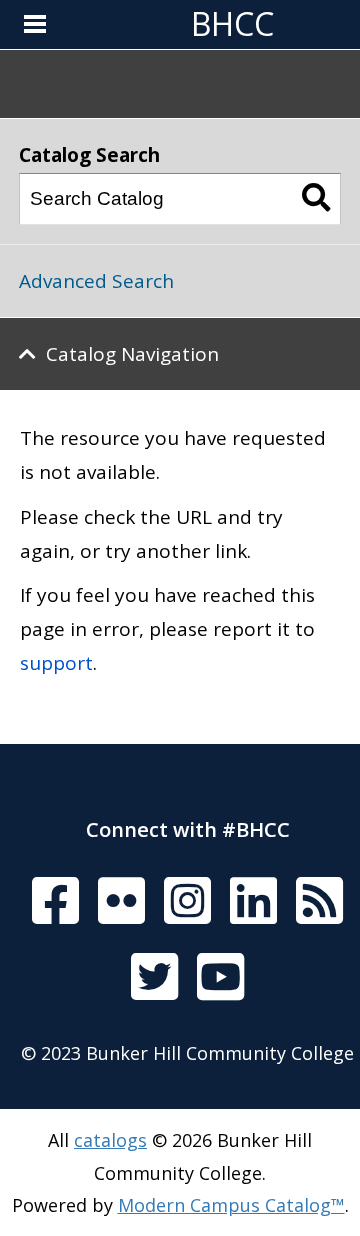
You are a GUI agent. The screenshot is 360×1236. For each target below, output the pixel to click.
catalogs (110, 1140)
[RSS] (319, 902)
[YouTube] (220, 978)
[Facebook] (55, 902)
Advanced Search (96, 281)
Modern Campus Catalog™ (231, 1205)
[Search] (316, 199)
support (56, 663)
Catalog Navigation (132, 354)
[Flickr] (121, 902)
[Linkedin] (253, 902)
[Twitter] (154, 978)
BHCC (232, 23)
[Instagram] (187, 902)
